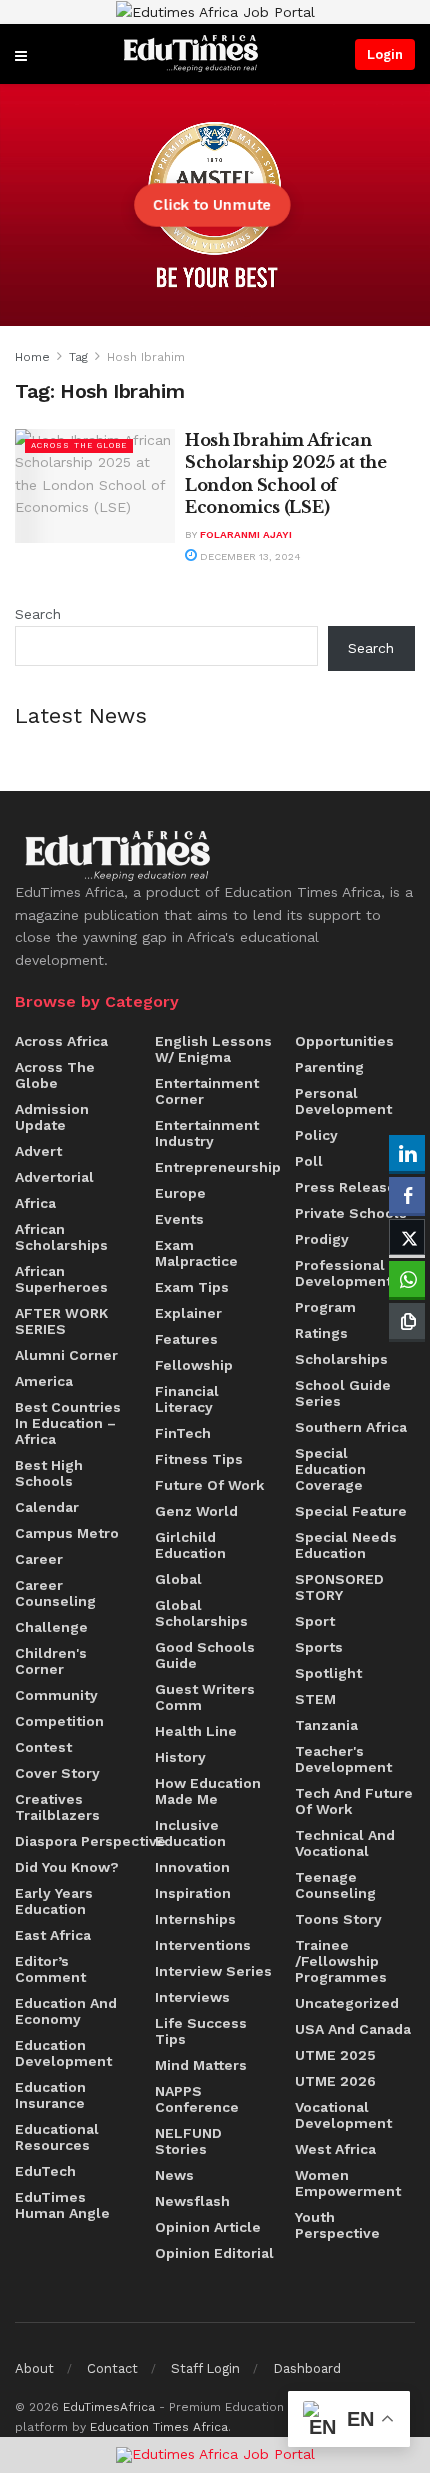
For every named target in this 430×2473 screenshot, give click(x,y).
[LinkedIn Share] (407, 1153)
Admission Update (52, 1117)
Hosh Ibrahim (146, 357)
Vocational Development (343, 2115)
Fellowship (194, 1365)
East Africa (53, 1935)
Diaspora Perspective (90, 1841)
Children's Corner (51, 1661)
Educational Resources (57, 2137)
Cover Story (57, 1773)
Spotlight (328, 1673)
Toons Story (338, 1919)
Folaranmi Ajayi (246, 534)
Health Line (196, 1731)
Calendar (47, 1507)
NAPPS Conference (197, 2099)
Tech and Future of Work (354, 1801)
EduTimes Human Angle (62, 2205)
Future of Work (209, 1485)
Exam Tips (192, 1287)
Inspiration (193, 1893)
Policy (316, 1135)
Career (39, 1559)
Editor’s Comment (50, 1969)
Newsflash (192, 2201)
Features (186, 1339)
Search (38, 614)
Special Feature (351, 1511)
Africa (35, 1203)
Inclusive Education (190, 1833)
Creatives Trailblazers (57, 1807)
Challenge (51, 1627)
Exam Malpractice (196, 1253)
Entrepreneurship (218, 1167)
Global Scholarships (201, 1613)
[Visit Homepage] (191, 53)
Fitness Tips (199, 1459)
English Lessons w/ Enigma (213, 1049)
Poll (309, 1161)
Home (32, 357)
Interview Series (213, 1971)
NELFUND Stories (188, 2141)
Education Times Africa (159, 2427)
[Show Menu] (21, 54)
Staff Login (205, 2368)
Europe (180, 1193)
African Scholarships (61, 1237)
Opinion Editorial (214, 2253)
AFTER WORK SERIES (61, 1321)
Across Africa (61, 1041)
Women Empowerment (348, 2183)
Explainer (188, 1313)
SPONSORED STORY (339, 1587)
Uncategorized (347, 2003)
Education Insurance (50, 2095)
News (174, 2175)
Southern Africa (351, 1427)
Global (178, 1579)
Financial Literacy (187, 1399)
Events (179, 1219)
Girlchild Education (190, 1545)
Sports (319, 1647)
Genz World (196, 1511)
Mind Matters (201, 2065)
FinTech (183, 1433)
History (180, 1757)
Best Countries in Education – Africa (68, 1423)
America (44, 1381)
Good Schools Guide (205, 1655)
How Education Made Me (208, 1791)
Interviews (192, 1997)
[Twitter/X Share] (407, 1237)
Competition (59, 1721)
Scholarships (341, 1359)
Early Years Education (54, 1901)
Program (325, 1307)
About (34, 2368)
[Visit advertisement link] (215, 12)
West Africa (335, 2149)
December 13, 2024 (249, 556)
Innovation (192, 1867)
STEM (315, 1699)
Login (385, 54)
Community (56, 1695)
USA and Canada (353, 2029)
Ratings (321, 1333)
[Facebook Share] (407, 1195)
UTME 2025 (335, 2055)
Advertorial (54, 1177)
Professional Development (343, 1273)
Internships (195, 1919)
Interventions (203, 1945)
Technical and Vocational (345, 1843)
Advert (38, 1151)
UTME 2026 (335, 2081)
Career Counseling (55, 1593)
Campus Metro (67, 1533)
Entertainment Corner (207, 1091)
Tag (78, 357)
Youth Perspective (337, 2225)
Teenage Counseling (335, 1885)
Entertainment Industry (207, 1133)
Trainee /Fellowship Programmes (341, 1961)
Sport (315, 1621)
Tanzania (326, 1725)
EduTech (45, 2171)
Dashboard (307, 2368)
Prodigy (322, 1239)
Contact (112, 2368)
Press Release (345, 1187)
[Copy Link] (407, 1321)
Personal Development (343, 1101)
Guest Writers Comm (205, 1697)
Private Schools (351, 1213)
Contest (43, 1747)
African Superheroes (61, 1279)
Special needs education (346, 1545)
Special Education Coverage (330, 1469)
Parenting (329, 1067)
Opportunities (344, 1041)
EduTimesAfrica (109, 2407)
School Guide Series (343, 1393)
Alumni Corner (66, 1355)
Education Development (63, 2053)
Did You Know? (67, 1867)
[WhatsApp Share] (407, 1279)
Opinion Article (208, 2227)
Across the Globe (79, 445)
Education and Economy (66, 2011)
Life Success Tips (201, 2031)
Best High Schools (49, 1473)
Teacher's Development (343, 1759)
